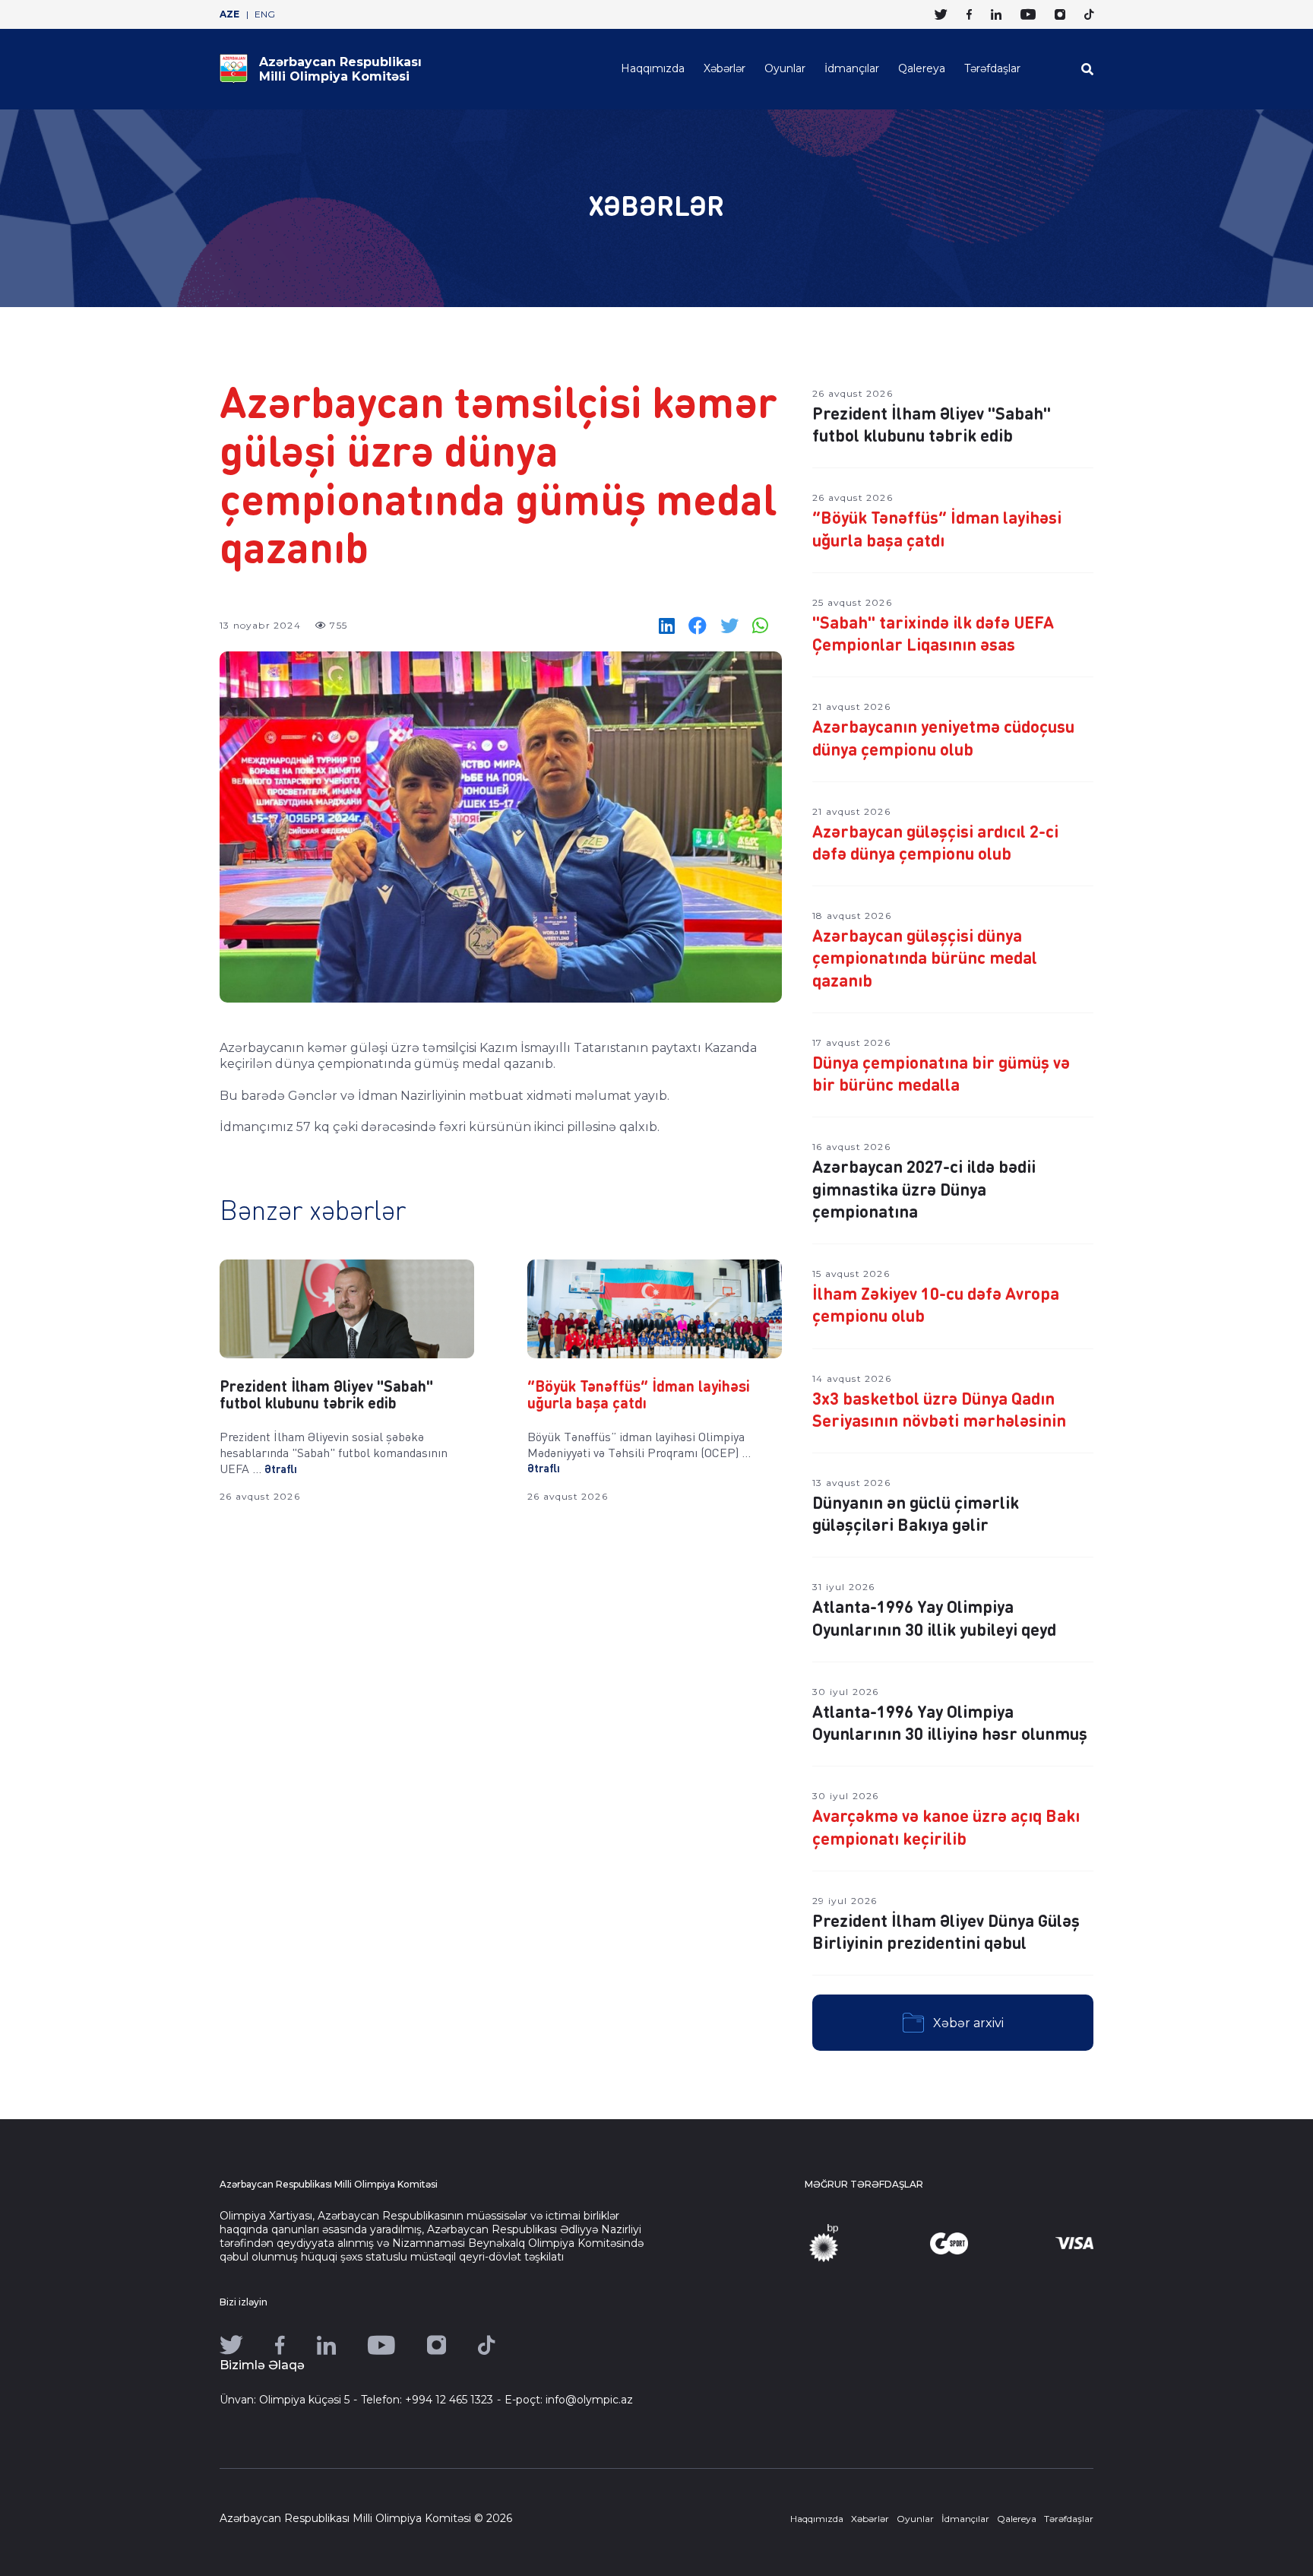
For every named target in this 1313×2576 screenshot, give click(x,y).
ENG (265, 14)
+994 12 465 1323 (449, 2400)
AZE (229, 14)
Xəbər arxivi (968, 2023)
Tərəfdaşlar (992, 68)
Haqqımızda (653, 68)
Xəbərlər (725, 68)
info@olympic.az (589, 2400)
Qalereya (922, 68)
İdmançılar (852, 68)
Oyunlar (785, 68)
